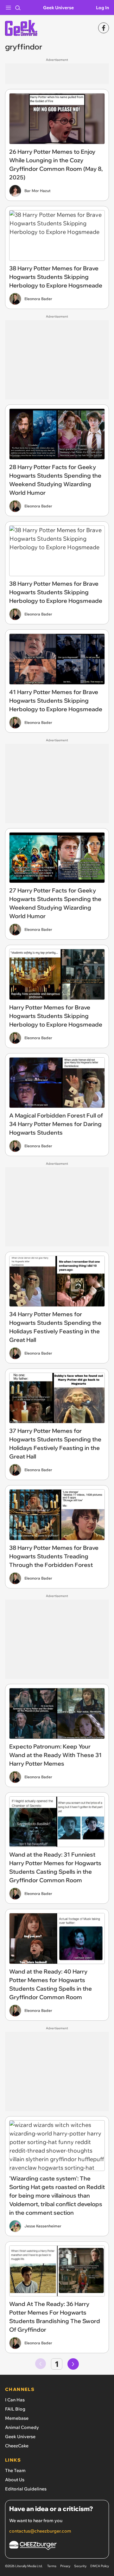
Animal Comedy (22, 2427)
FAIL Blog (15, 2409)
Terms (52, 2566)
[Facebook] (104, 28)
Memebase (17, 2418)
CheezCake (17, 2446)
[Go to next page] (73, 2364)
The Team (15, 2470)
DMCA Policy (100, 2566)
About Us (15, 2480)
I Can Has (15, 2400)
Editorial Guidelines (26, 2489)
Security (80, 2566)
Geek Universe (58, 8)
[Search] (18, 8)
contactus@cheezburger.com (40, 2531)
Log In (102, 8)
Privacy (65, 2566)
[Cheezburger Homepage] (57, 2546)
